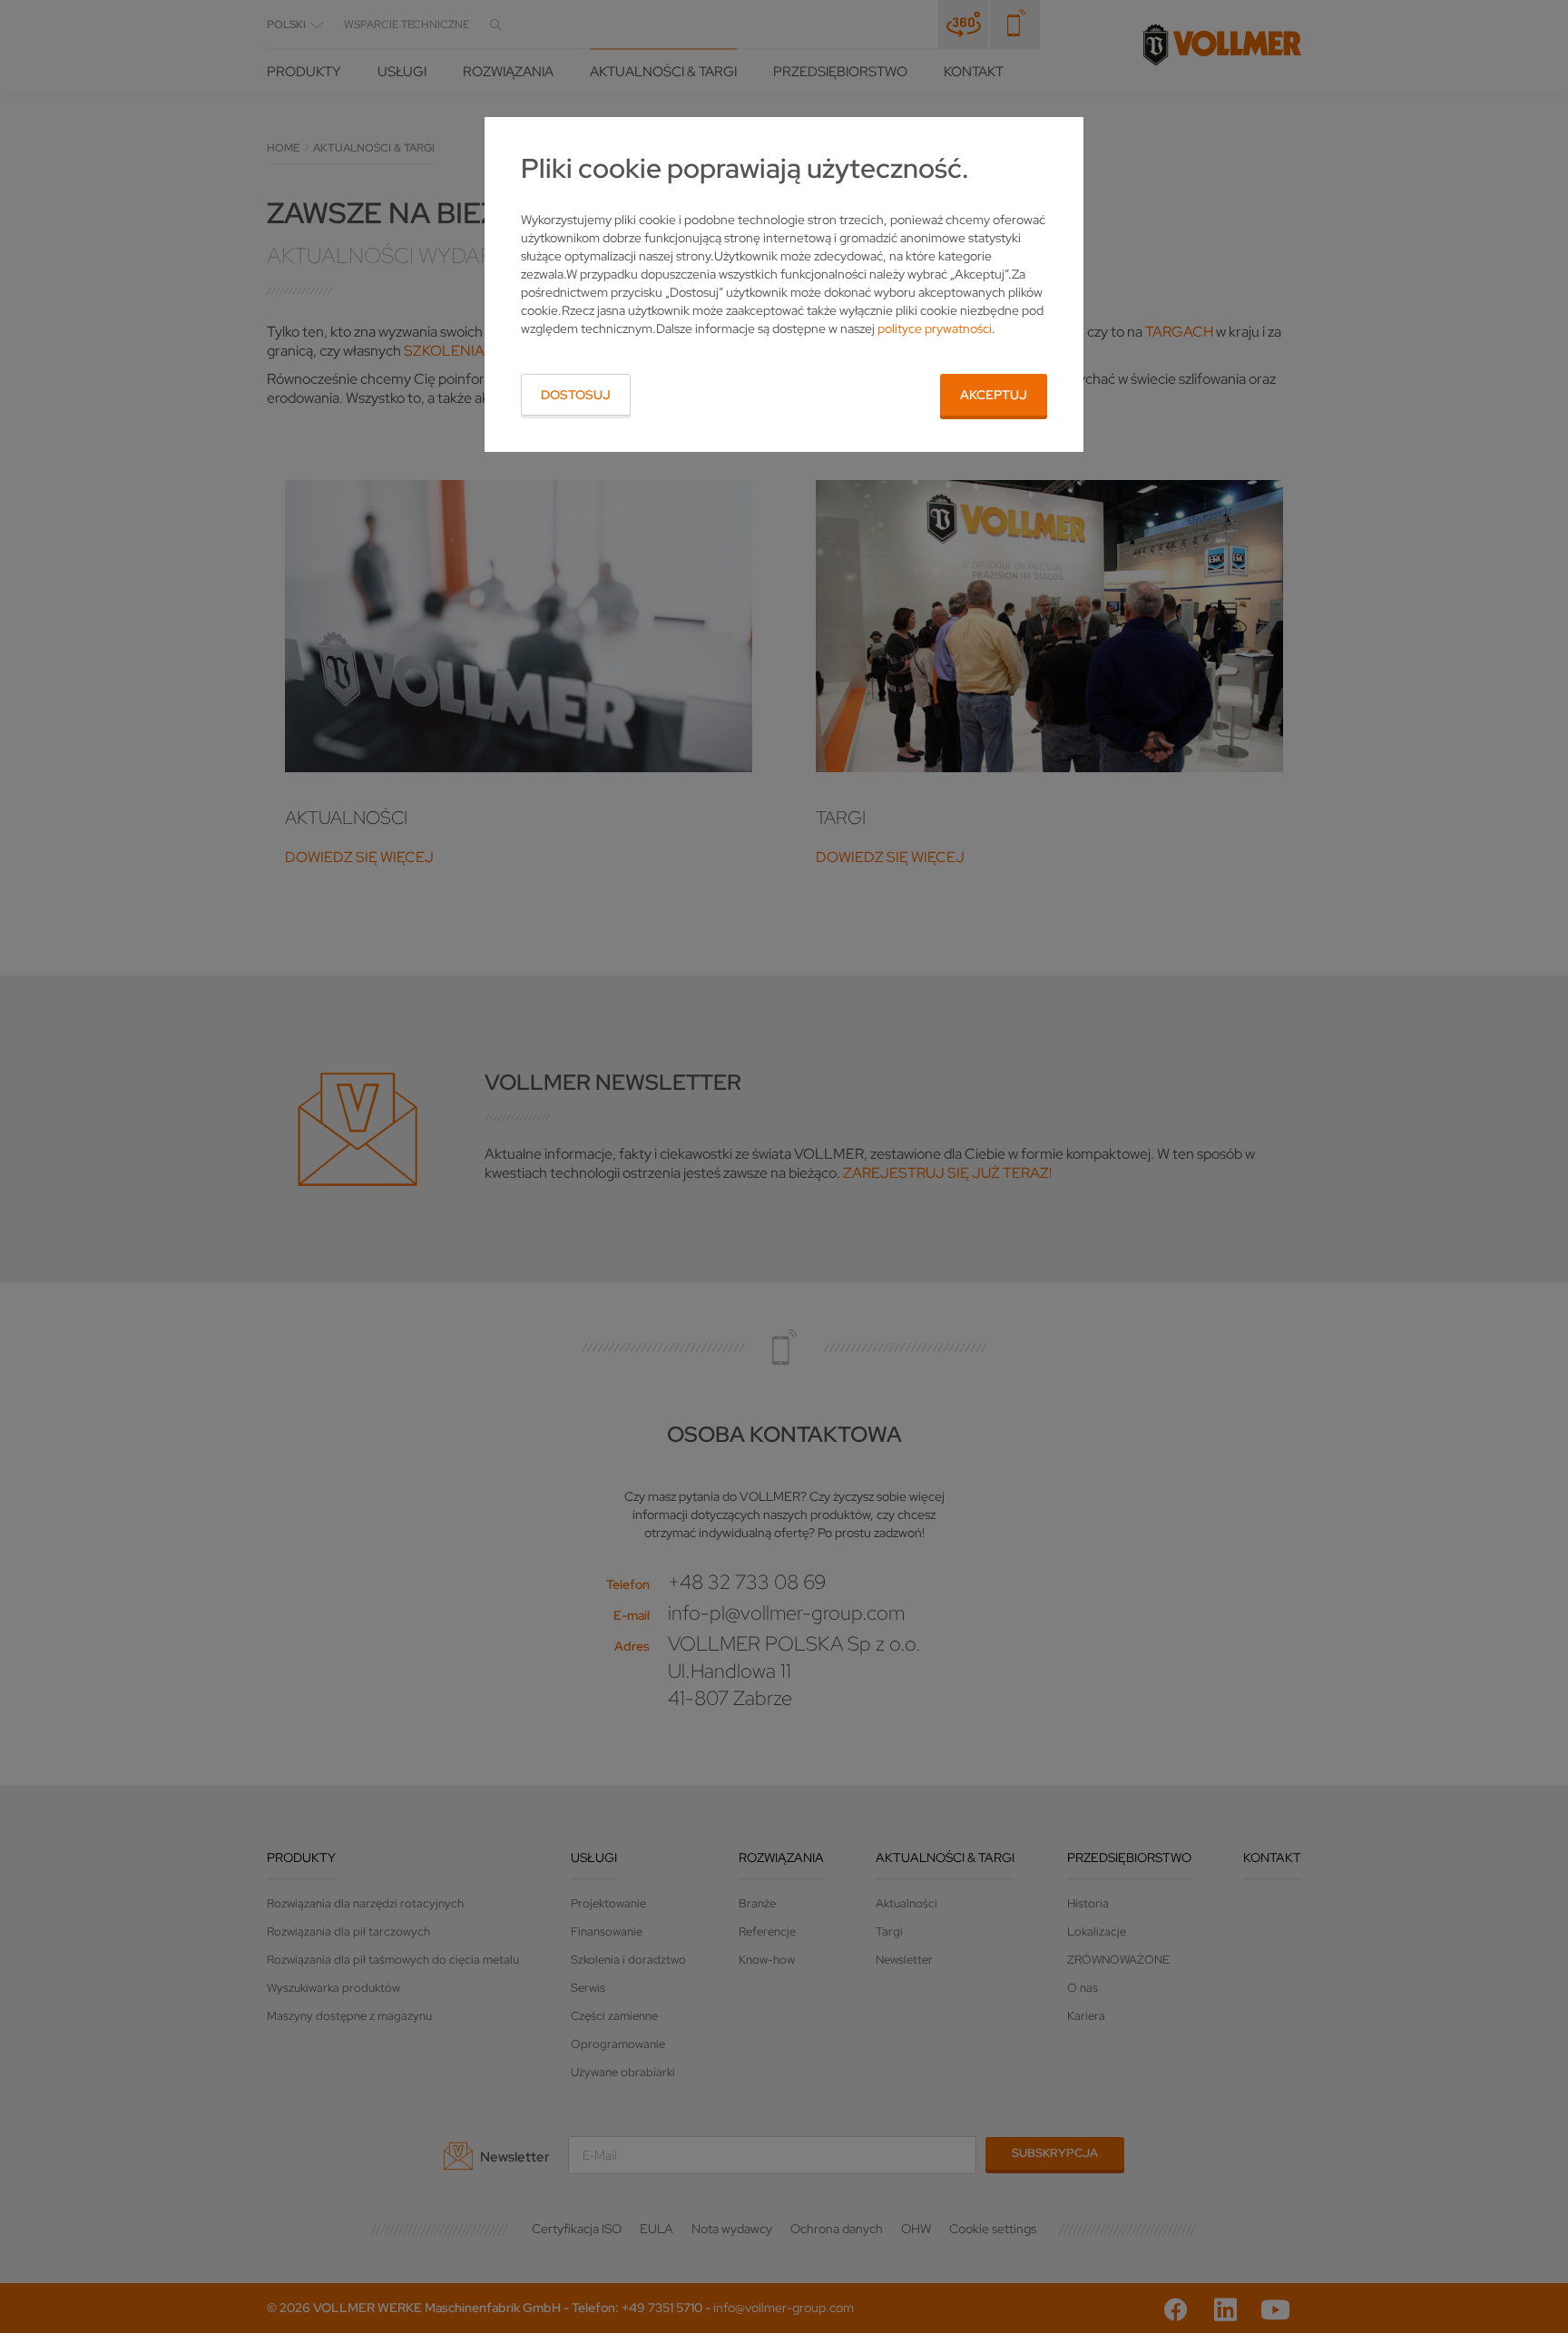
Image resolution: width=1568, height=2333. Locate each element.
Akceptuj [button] (994, 395)
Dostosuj (576, 395)
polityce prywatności (935, 328)
